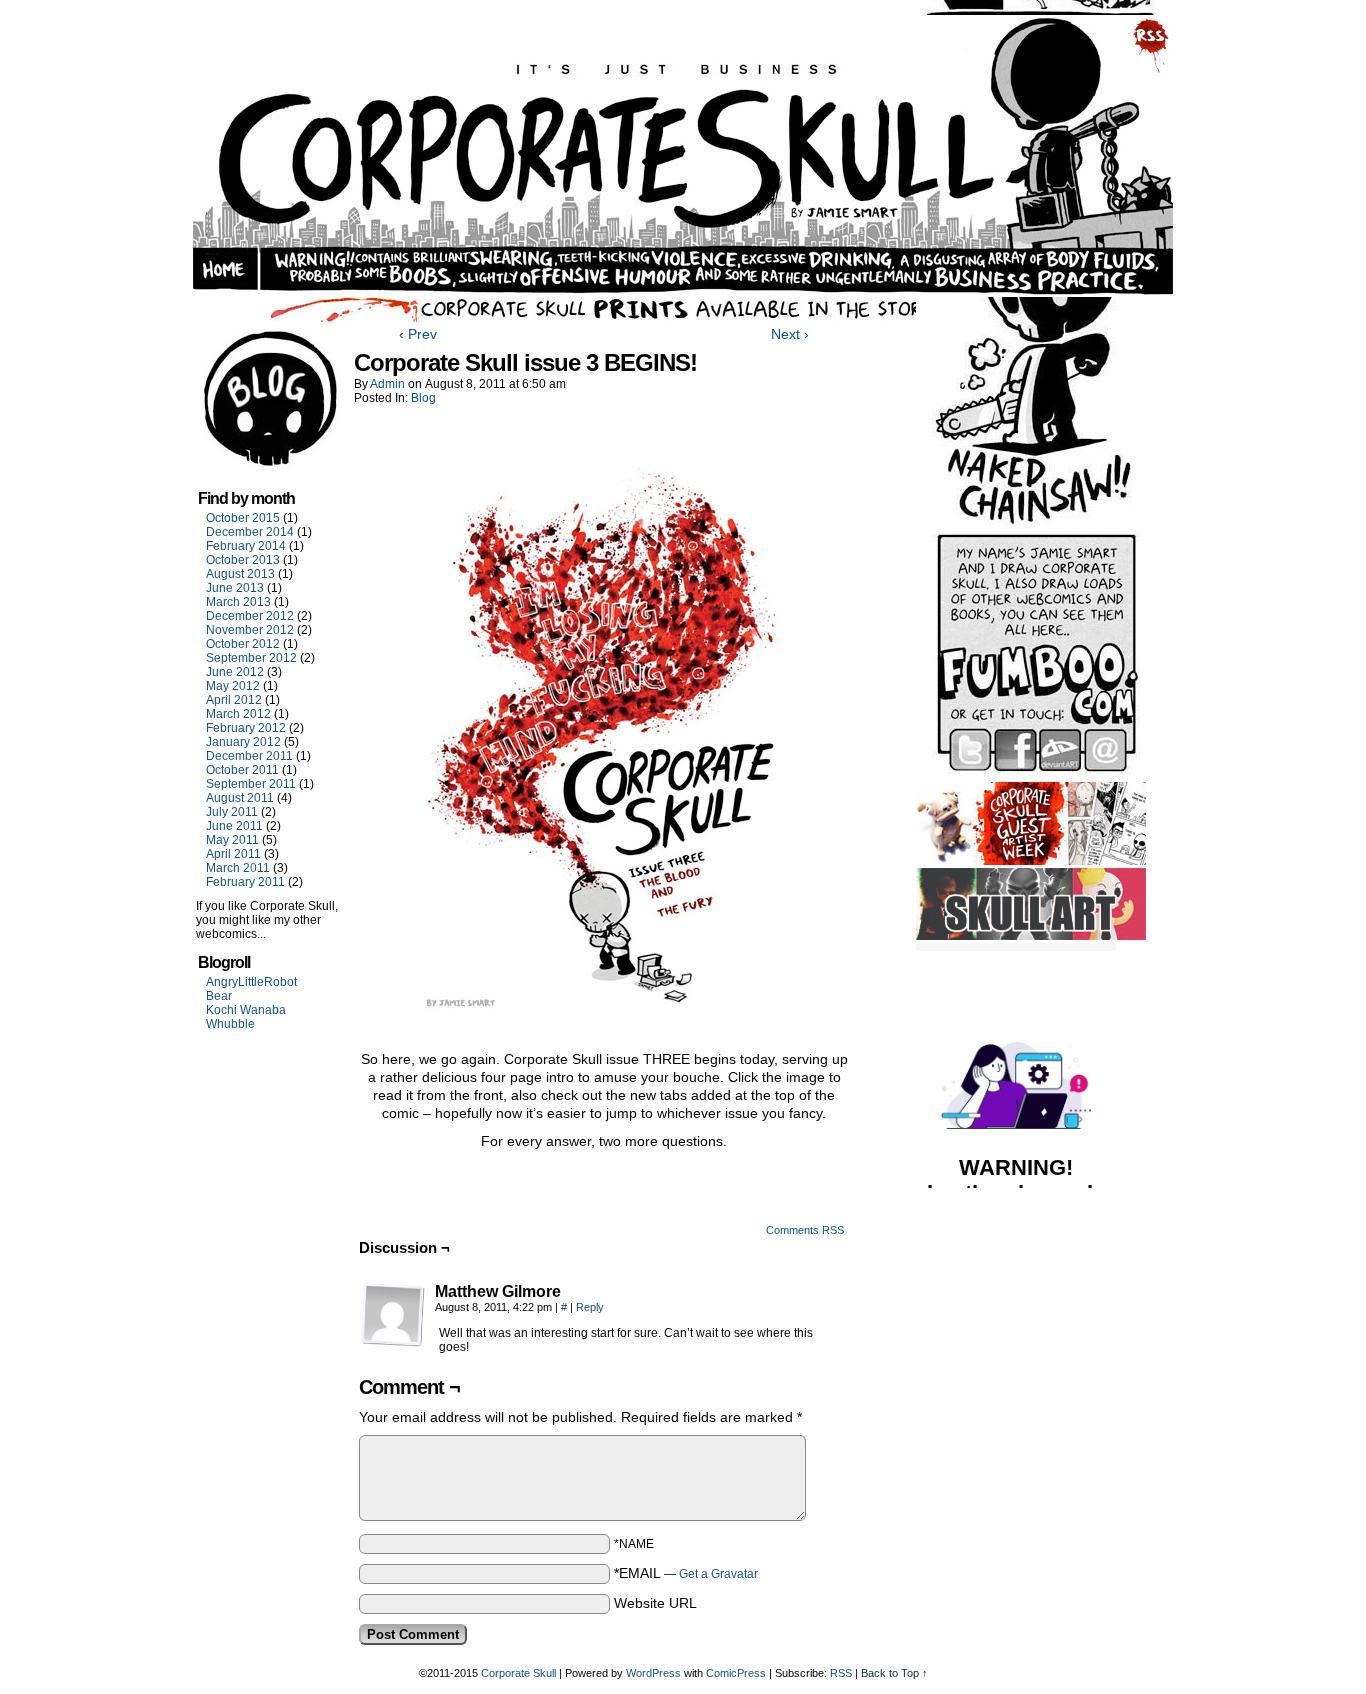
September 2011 (251, 784)
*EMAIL (686, 1573)
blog (423, 398)
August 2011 (240, 798)
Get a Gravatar (718, 1574)
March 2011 (238, 868)
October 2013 (243, 560)
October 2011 (242, 770)
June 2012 (235, 672)
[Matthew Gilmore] (393, 1315)
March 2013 (238, 602)
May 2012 (233, 686)
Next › (790, 334)
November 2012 (250, 630)
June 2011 (234, 826)
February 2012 (246, 728)
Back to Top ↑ (894, 1673)
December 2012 (250, 616)
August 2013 (240, 574)
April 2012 (234, 700)
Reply (590, 1307)
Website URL (655, 1603)
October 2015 (243, 518)
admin (387, 384)
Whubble (230, 1024)
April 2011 (233, 854)
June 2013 (235, 588)
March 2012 (238, 714)
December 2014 (250, 532)
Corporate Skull (518, 1673)
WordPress (653, 1673)
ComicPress (736, 1673)
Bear (219, 996)
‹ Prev (418, 334)
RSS (841, 1673)
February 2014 (246, 546)
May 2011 (232, 840)
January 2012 (243, 742)
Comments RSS (805, 1230)
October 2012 (243, 644)
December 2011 (249, 756)
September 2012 (251, 658)
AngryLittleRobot (251, 982)
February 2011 (245, 882)
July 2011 (232, 812)
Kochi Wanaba (246, 1010)
